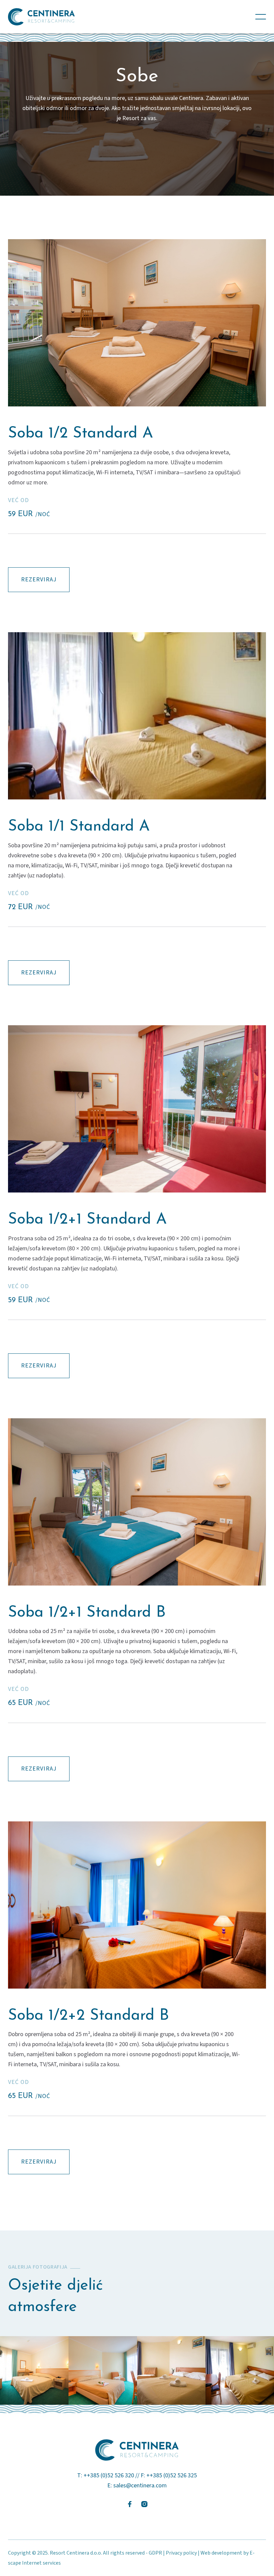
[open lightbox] (137, 323)
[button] (261, 17)
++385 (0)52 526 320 (109, 2475)
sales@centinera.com (140, 2486)
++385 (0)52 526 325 (172, 2475)
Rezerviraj (39, 580)
